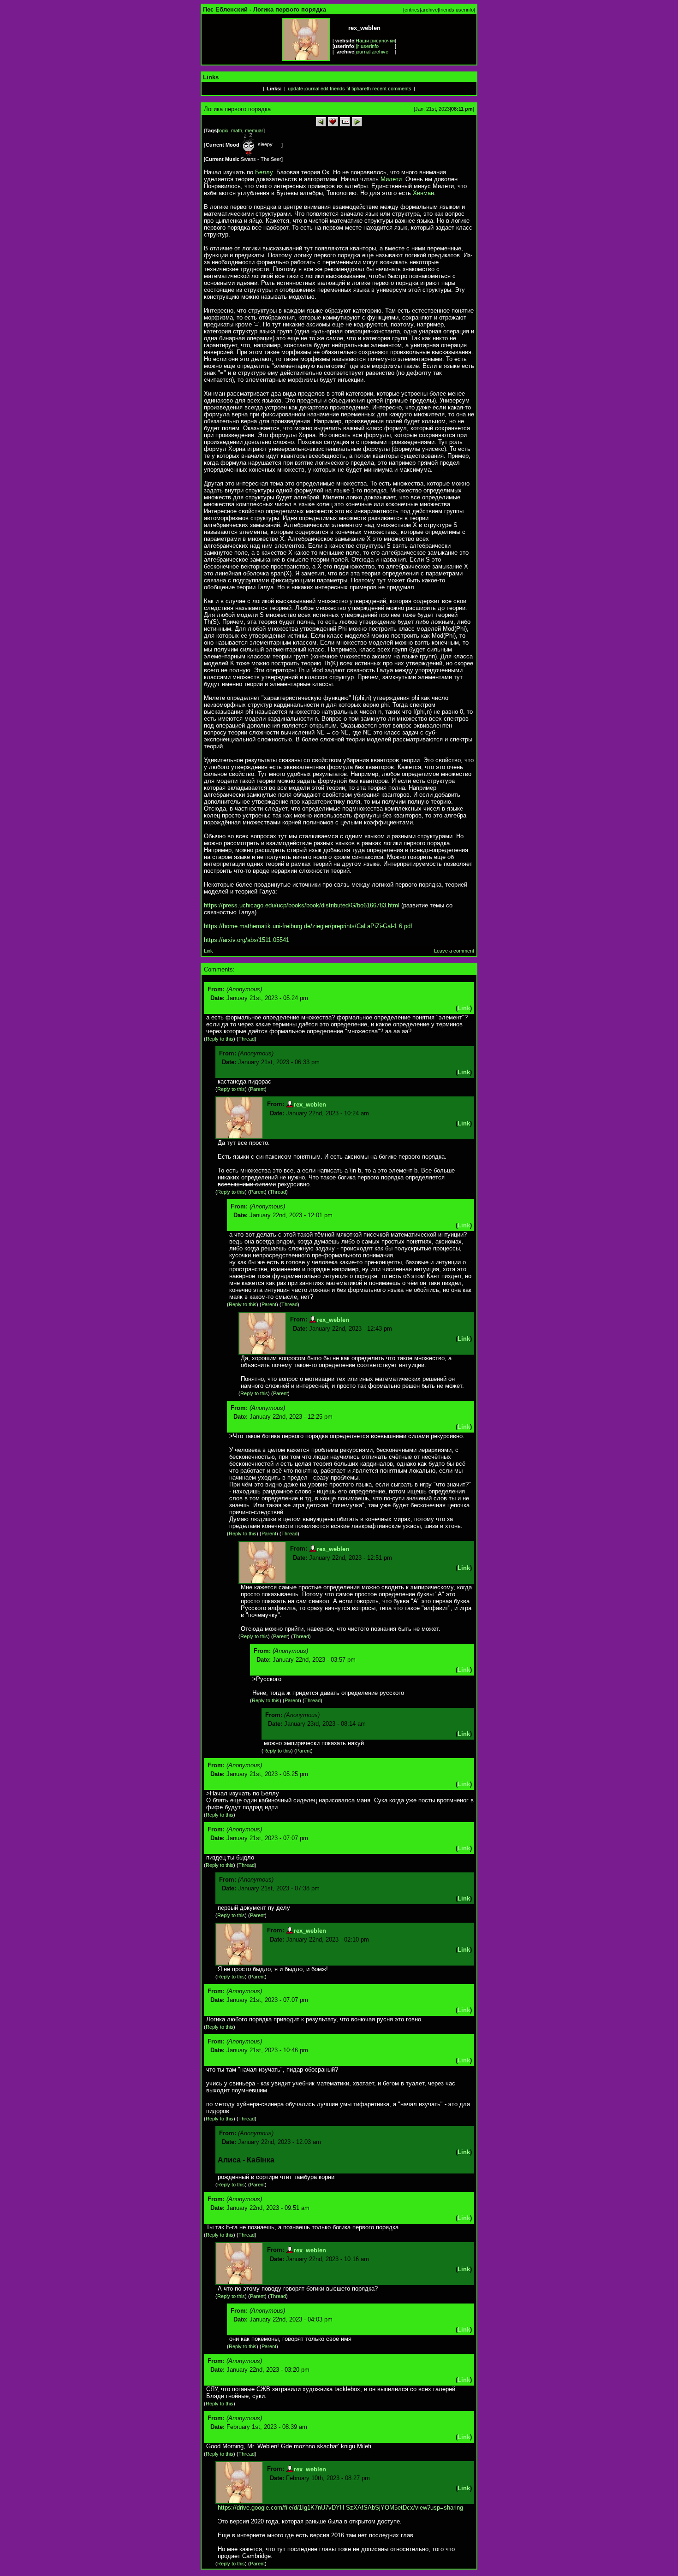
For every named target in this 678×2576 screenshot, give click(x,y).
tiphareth (361, 89)
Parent (257, 1089)
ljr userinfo (367, 46)
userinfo (465, 10)
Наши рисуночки (375, 41)
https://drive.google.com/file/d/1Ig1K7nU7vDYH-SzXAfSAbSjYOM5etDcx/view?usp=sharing (340, 2508)
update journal (303, 89)
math (237, 130)
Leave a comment (454, 951)
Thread (247, 1039)
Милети (391, 179)
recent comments (392, 89)
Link (208, 951)
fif (348, 89)
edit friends (333, 89)
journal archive (372, 52)
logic (223, 130)
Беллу (264, 172)
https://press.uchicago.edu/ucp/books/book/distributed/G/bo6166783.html (302, 905)
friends (447, 10)
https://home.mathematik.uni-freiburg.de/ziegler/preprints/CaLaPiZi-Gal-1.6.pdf (308, 926)
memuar (254, 130)
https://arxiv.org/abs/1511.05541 (247, 940)
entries (412, 10)
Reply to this (220, 1039)
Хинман (423, 193)
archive (429, 10)
